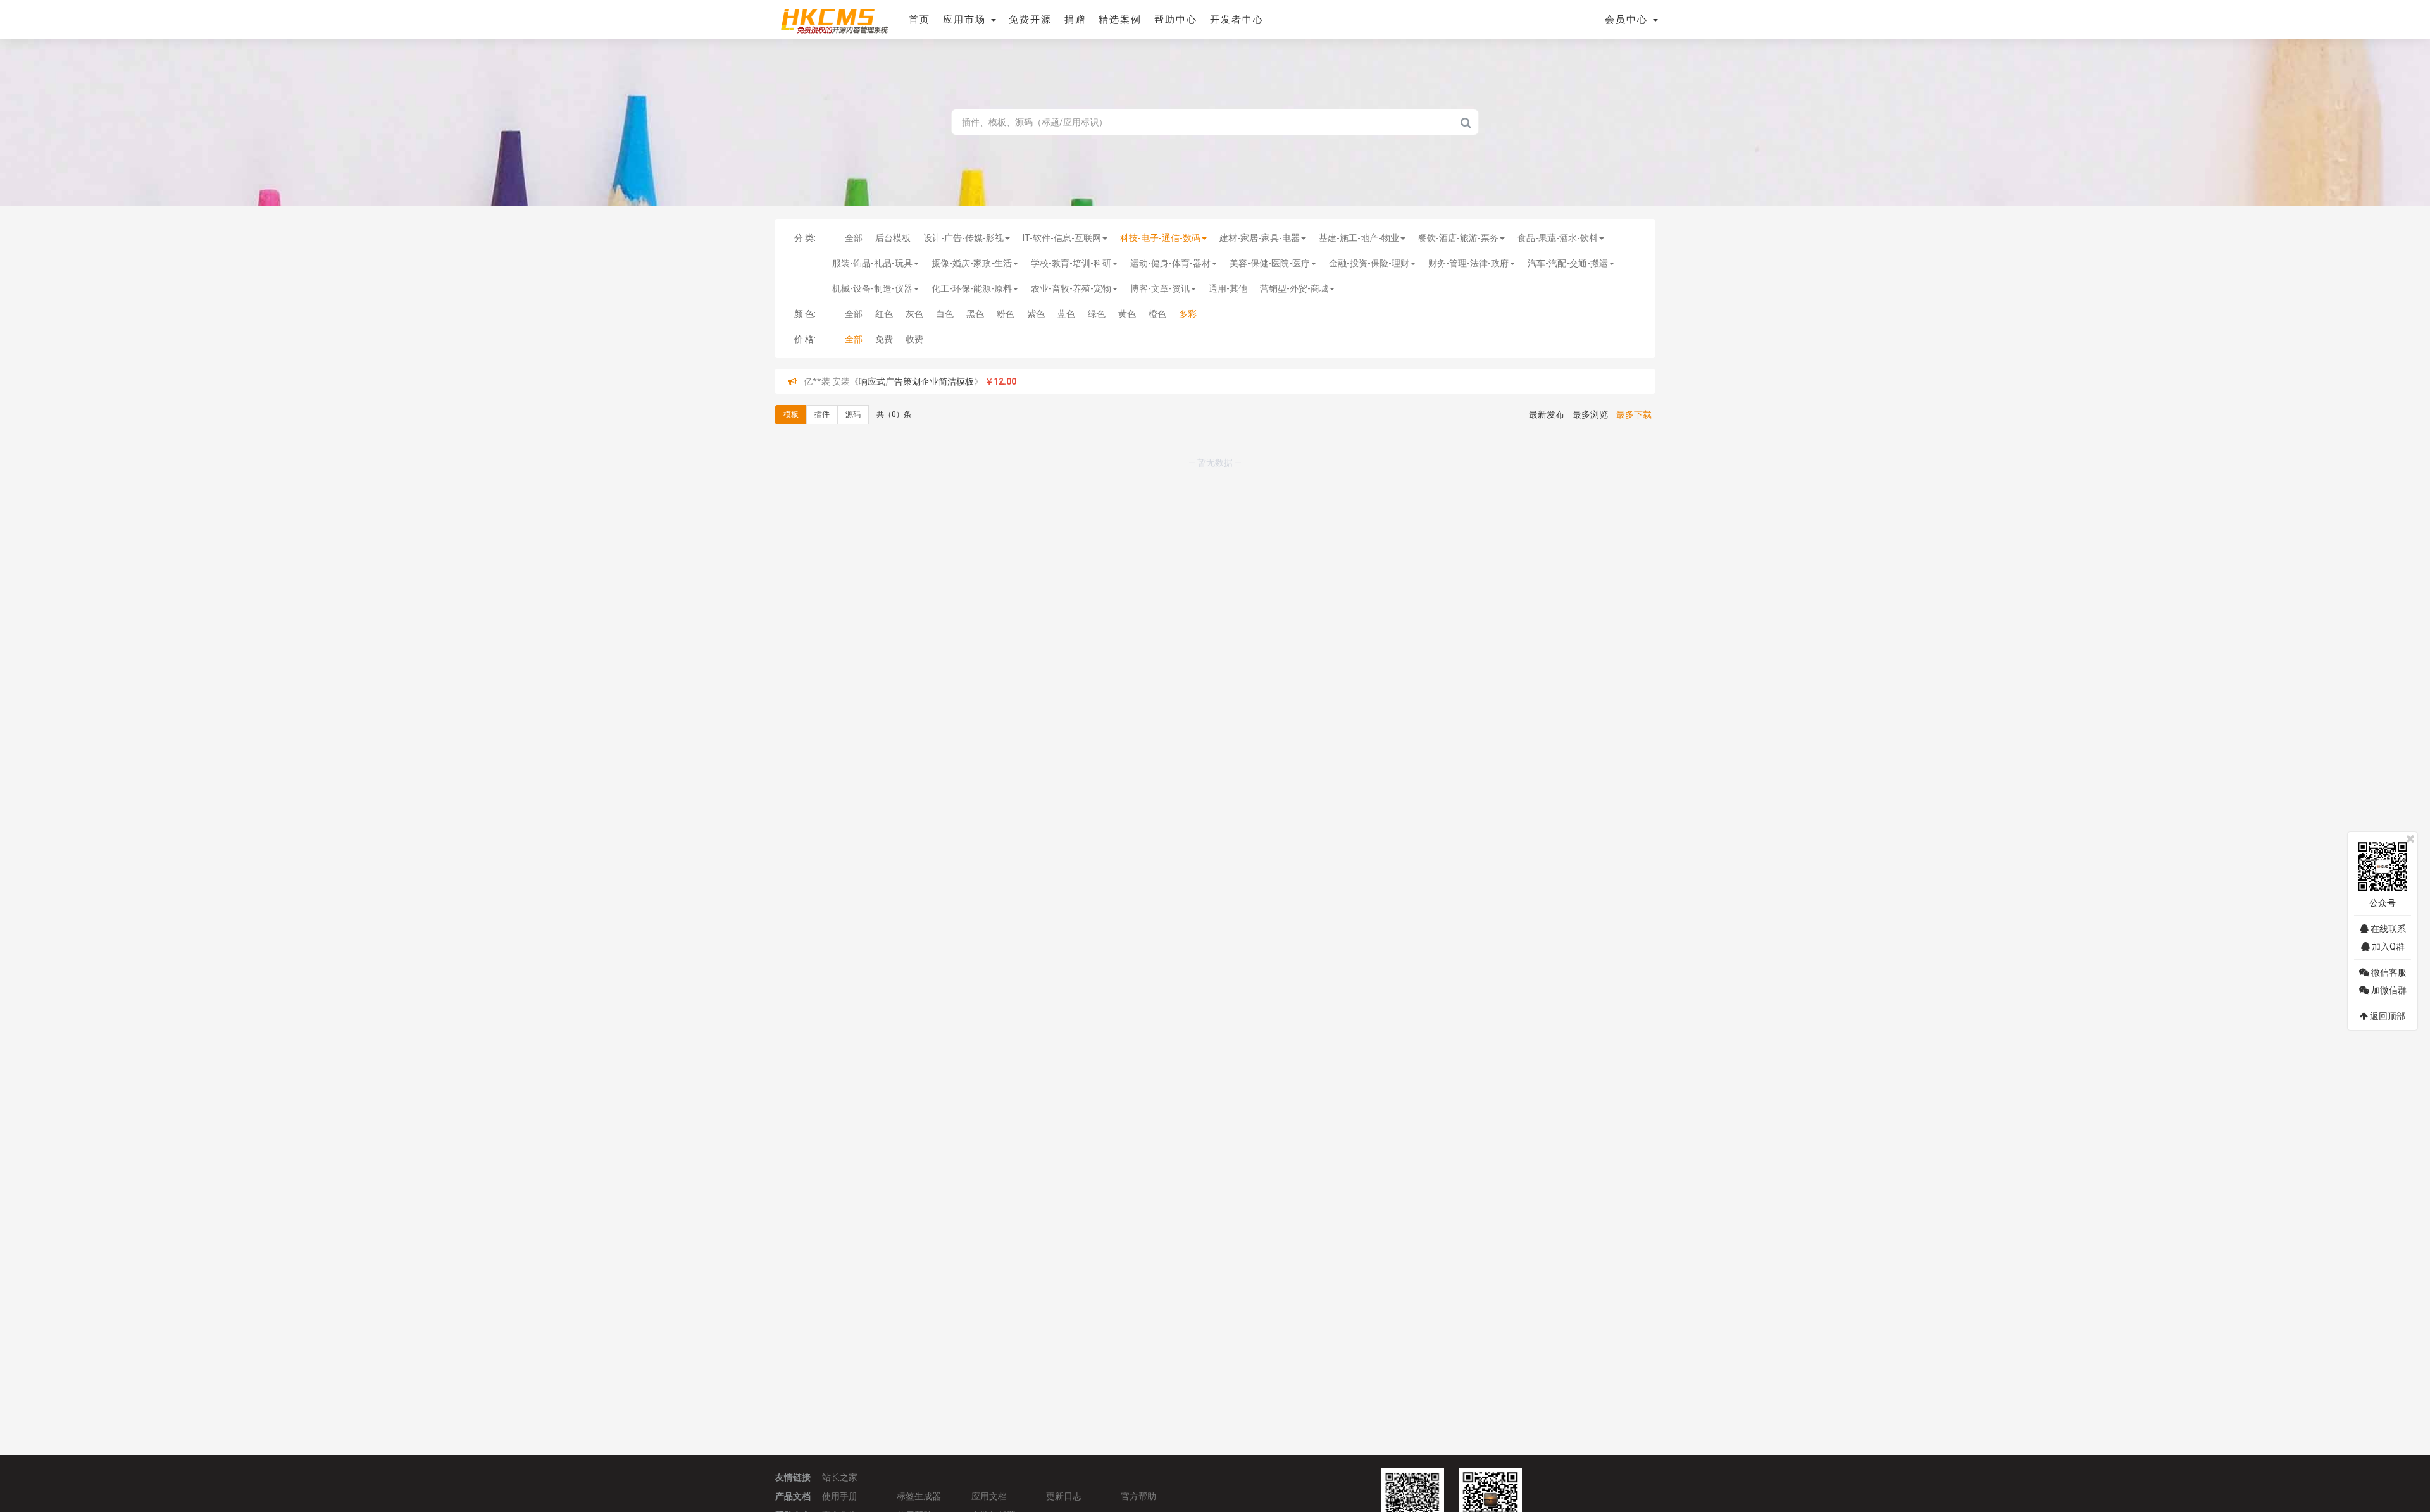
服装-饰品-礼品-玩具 (872, 263)
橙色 (1157, 314)
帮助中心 (1176, 20)
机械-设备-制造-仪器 (872, 288)
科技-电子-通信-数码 (1160, 238)
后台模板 (893, 238)
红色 (884, 314)
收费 (914, 339)
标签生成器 (919, 1496)
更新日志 (1064, 1496)
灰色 (914, 314)
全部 (854, 238)
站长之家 (840, 1477)
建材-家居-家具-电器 (1260, 238)
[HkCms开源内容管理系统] (834, 19)
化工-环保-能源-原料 (972, 288)
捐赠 (1075, 20)
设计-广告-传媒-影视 (963, 238)
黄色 (1127, 314)
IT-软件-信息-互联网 (1062, 238)
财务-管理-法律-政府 (1468, 263)
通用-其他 (1228, 288)
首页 (919, 20)
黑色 (975, 314)
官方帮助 (1138, 1496)
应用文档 (989, 1496)
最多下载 (1634, 414)
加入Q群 (2387, 946)
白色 (945, 314)
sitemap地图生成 (894, 383)
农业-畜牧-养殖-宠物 (1071, 288)
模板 (791, 414)
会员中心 (1628, 20)
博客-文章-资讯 (1160, 288)
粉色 (1006, 314)
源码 (853, 414)
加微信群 (2388, 990)
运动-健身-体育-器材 (1170, 263)
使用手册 (840, 1496)
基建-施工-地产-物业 (1359, 238)
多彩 (1188, 314)
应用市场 (966, 20)
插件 (822, 414)
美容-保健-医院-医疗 (1270, 263)
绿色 (1097, 314)
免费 (884, 339)
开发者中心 (1237, 20)
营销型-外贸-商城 (1294, 288)
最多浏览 (1590, 414)
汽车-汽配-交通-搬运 (1568, 263)
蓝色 (1066, 314)
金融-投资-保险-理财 (1369, 263)
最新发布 (1547, 414)
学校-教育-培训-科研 (1071, 263)
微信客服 (2388, 972)
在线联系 (2387, 929)
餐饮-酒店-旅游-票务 (1458, 238)
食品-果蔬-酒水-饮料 (1558, 238)
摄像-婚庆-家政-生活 (972, 263)
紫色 (1036, 314)
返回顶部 (2387, 1016)
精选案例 (1120, 20)
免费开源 (1030, 20)
